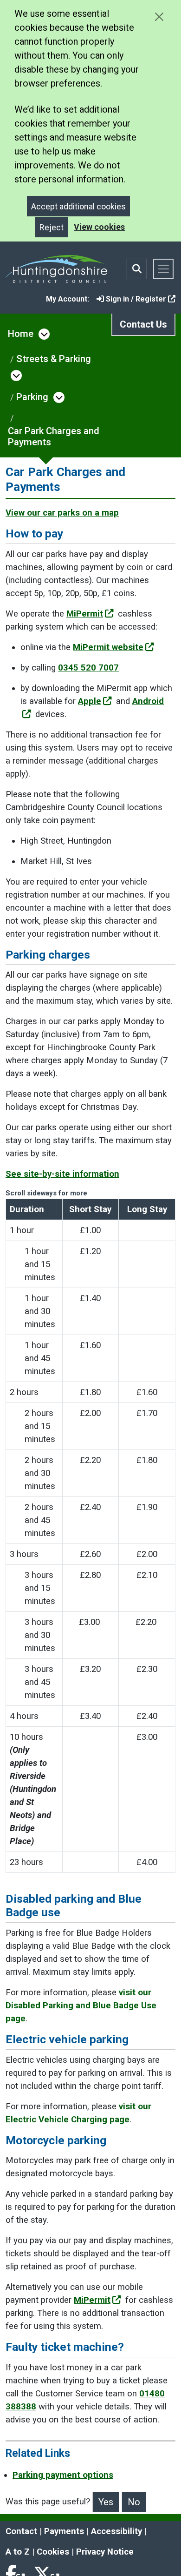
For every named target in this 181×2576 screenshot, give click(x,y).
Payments (64, 2531)
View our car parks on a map (62, 513)
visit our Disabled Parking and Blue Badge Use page (81, 2006)
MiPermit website (108, 647)
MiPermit (85, 614)
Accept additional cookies (78, 206)
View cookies (99, 227)
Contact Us (143, 324)
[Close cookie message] (159, 17)
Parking (32, 397)
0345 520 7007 (88, 668)
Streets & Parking (54, 359)
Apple (90, 701)
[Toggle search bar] (137, 269)
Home (21, 334)
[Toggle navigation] (163, 269)
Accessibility (116, 2531)
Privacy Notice (105, 2552)
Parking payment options (63, 2475)
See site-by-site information (62, 1174)
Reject (52, 227)
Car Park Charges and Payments (54, 436)
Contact (21, 2531)
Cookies (53, 2552)
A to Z (18, 2552)
